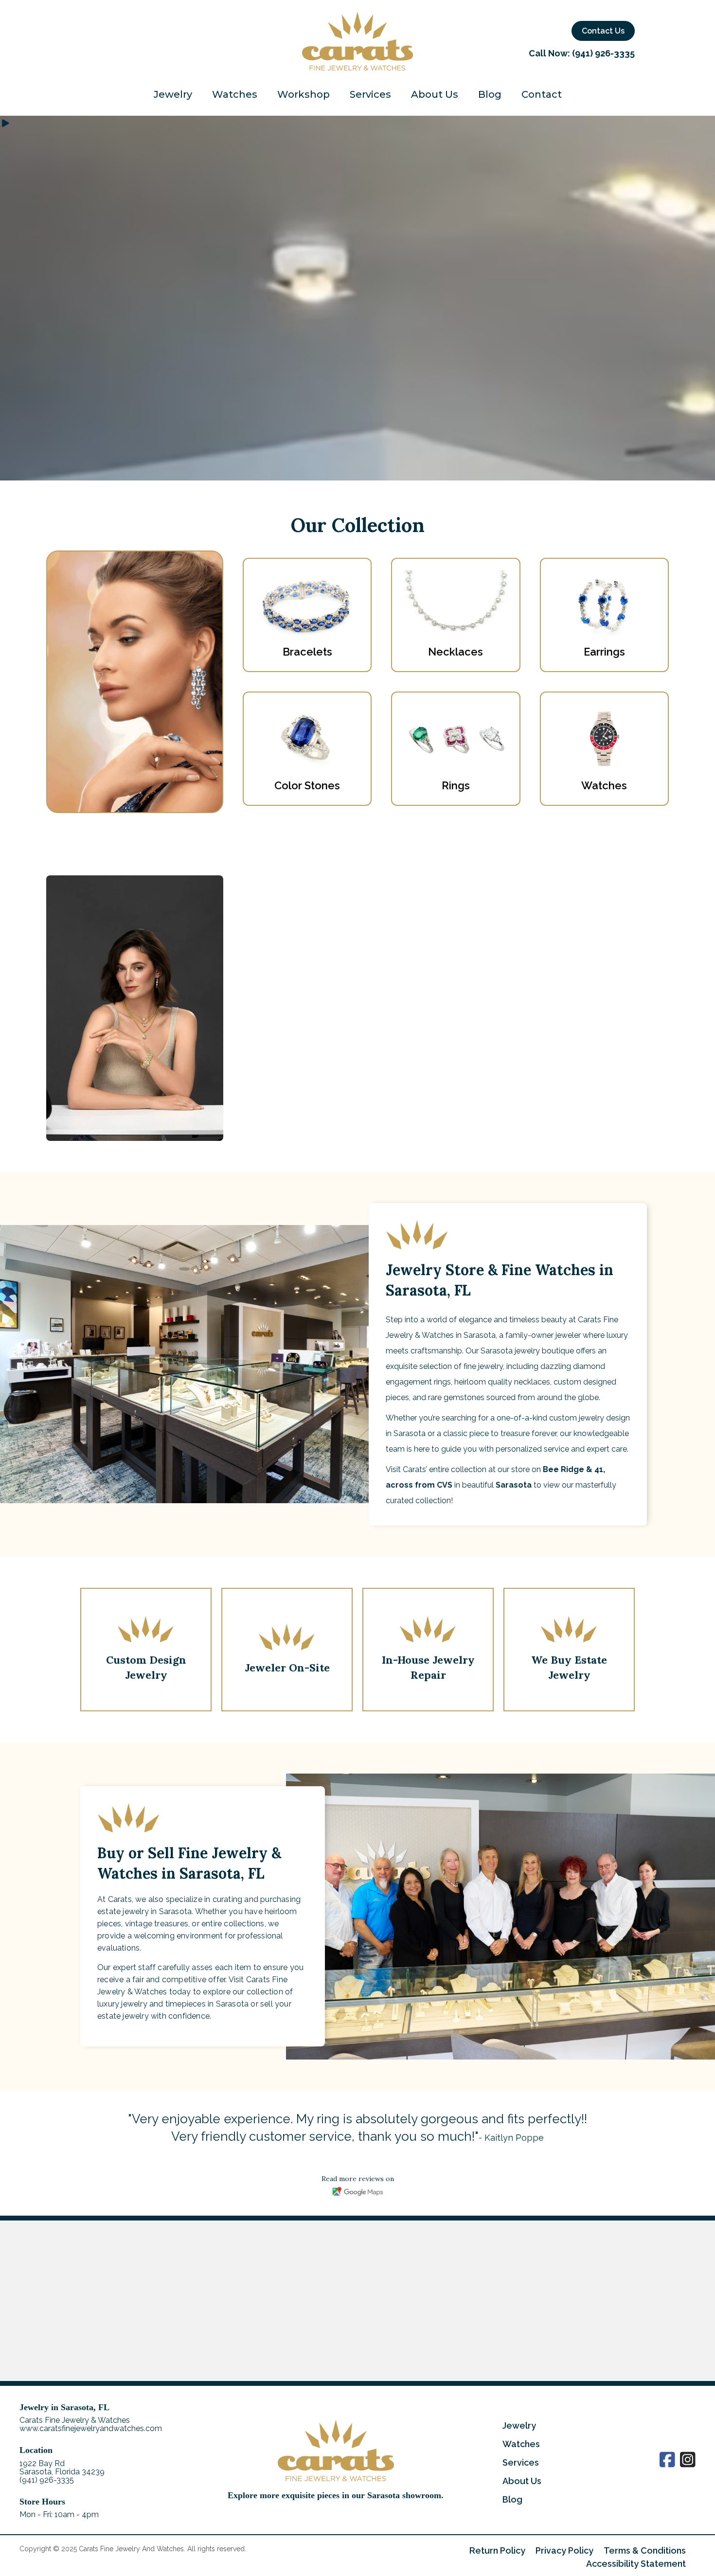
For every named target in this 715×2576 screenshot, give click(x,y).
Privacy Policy (564, 2550)
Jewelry (173, 95)
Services (370, 95)
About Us (435, 95)
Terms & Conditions (645, 2550)
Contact (542, 95)
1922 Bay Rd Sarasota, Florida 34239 (62, 2467)
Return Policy (497, 2550)
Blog (490, 95)
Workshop (304, 95)
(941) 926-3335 (603, 53)
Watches (235, 95)
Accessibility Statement (636, 2564)
